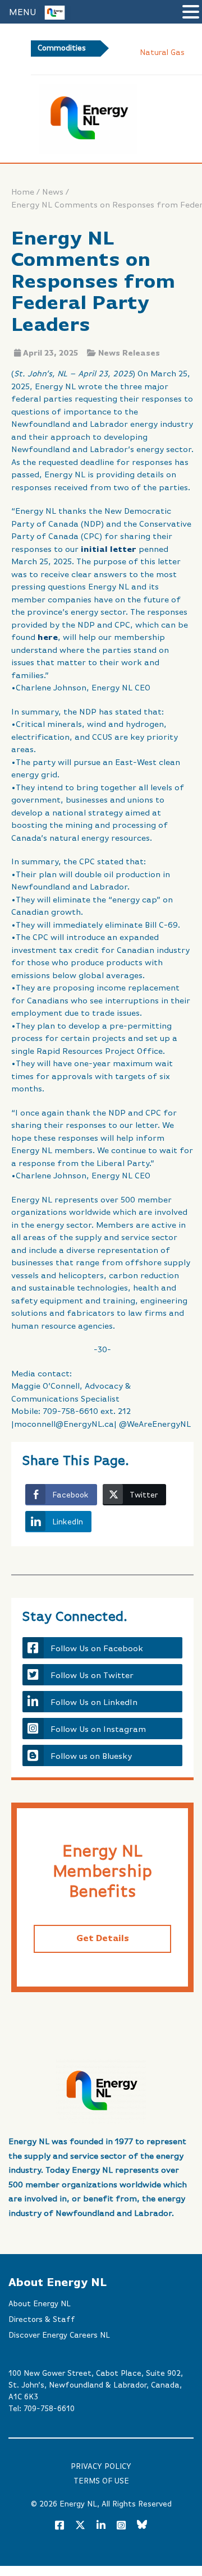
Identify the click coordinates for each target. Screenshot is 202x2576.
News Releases (129, 353)
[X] (80, 2527)
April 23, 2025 (50, 353)
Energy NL (78, 2504)
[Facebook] (59, 2526)
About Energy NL (40, 2304)
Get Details (103, 1939)
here (48, 637)
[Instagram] (121, 2526)
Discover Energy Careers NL (59, 2335)
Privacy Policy (101, 2467)
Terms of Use (101, 2481)
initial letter (109, 549)
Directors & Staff (42, 2320)
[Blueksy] (142, 2526)
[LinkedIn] (101, 2526)
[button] (191, 13)
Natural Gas (162, 53)
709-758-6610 (49, 2409)
